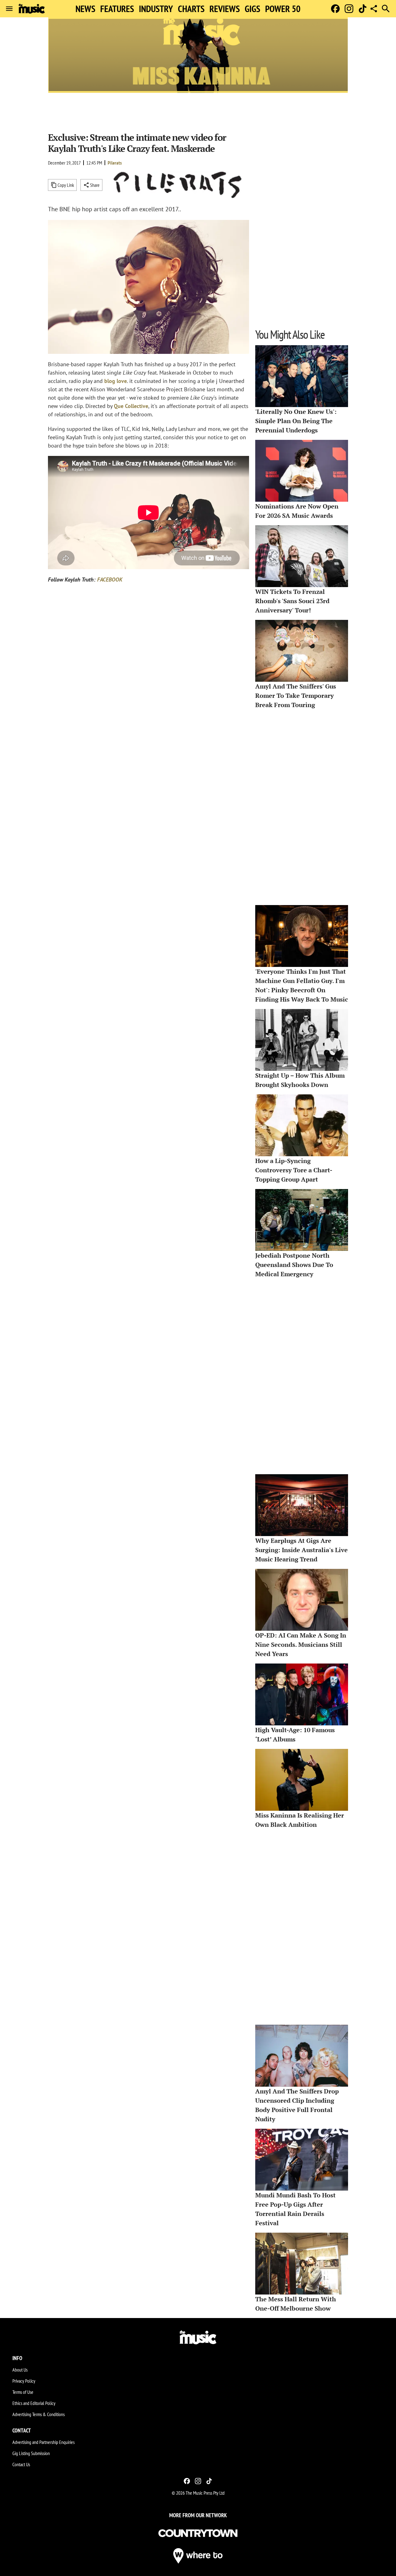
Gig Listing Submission (31, 2453)
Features (117, 9)
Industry (156, 9)
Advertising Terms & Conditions (39, 2414)
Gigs (252, 9)
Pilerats (115, 163)
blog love (116, 381)
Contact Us (21, 2464)
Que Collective (131, 406)
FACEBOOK (110, 580)
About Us (20, 2370)
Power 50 (283, 9)
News (85, 9)
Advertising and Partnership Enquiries (43, 2442)
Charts (191, 9)
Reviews (225, 9)
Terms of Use (23, 2392)
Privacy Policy (24, 2381)
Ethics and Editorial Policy (34, 2403)
